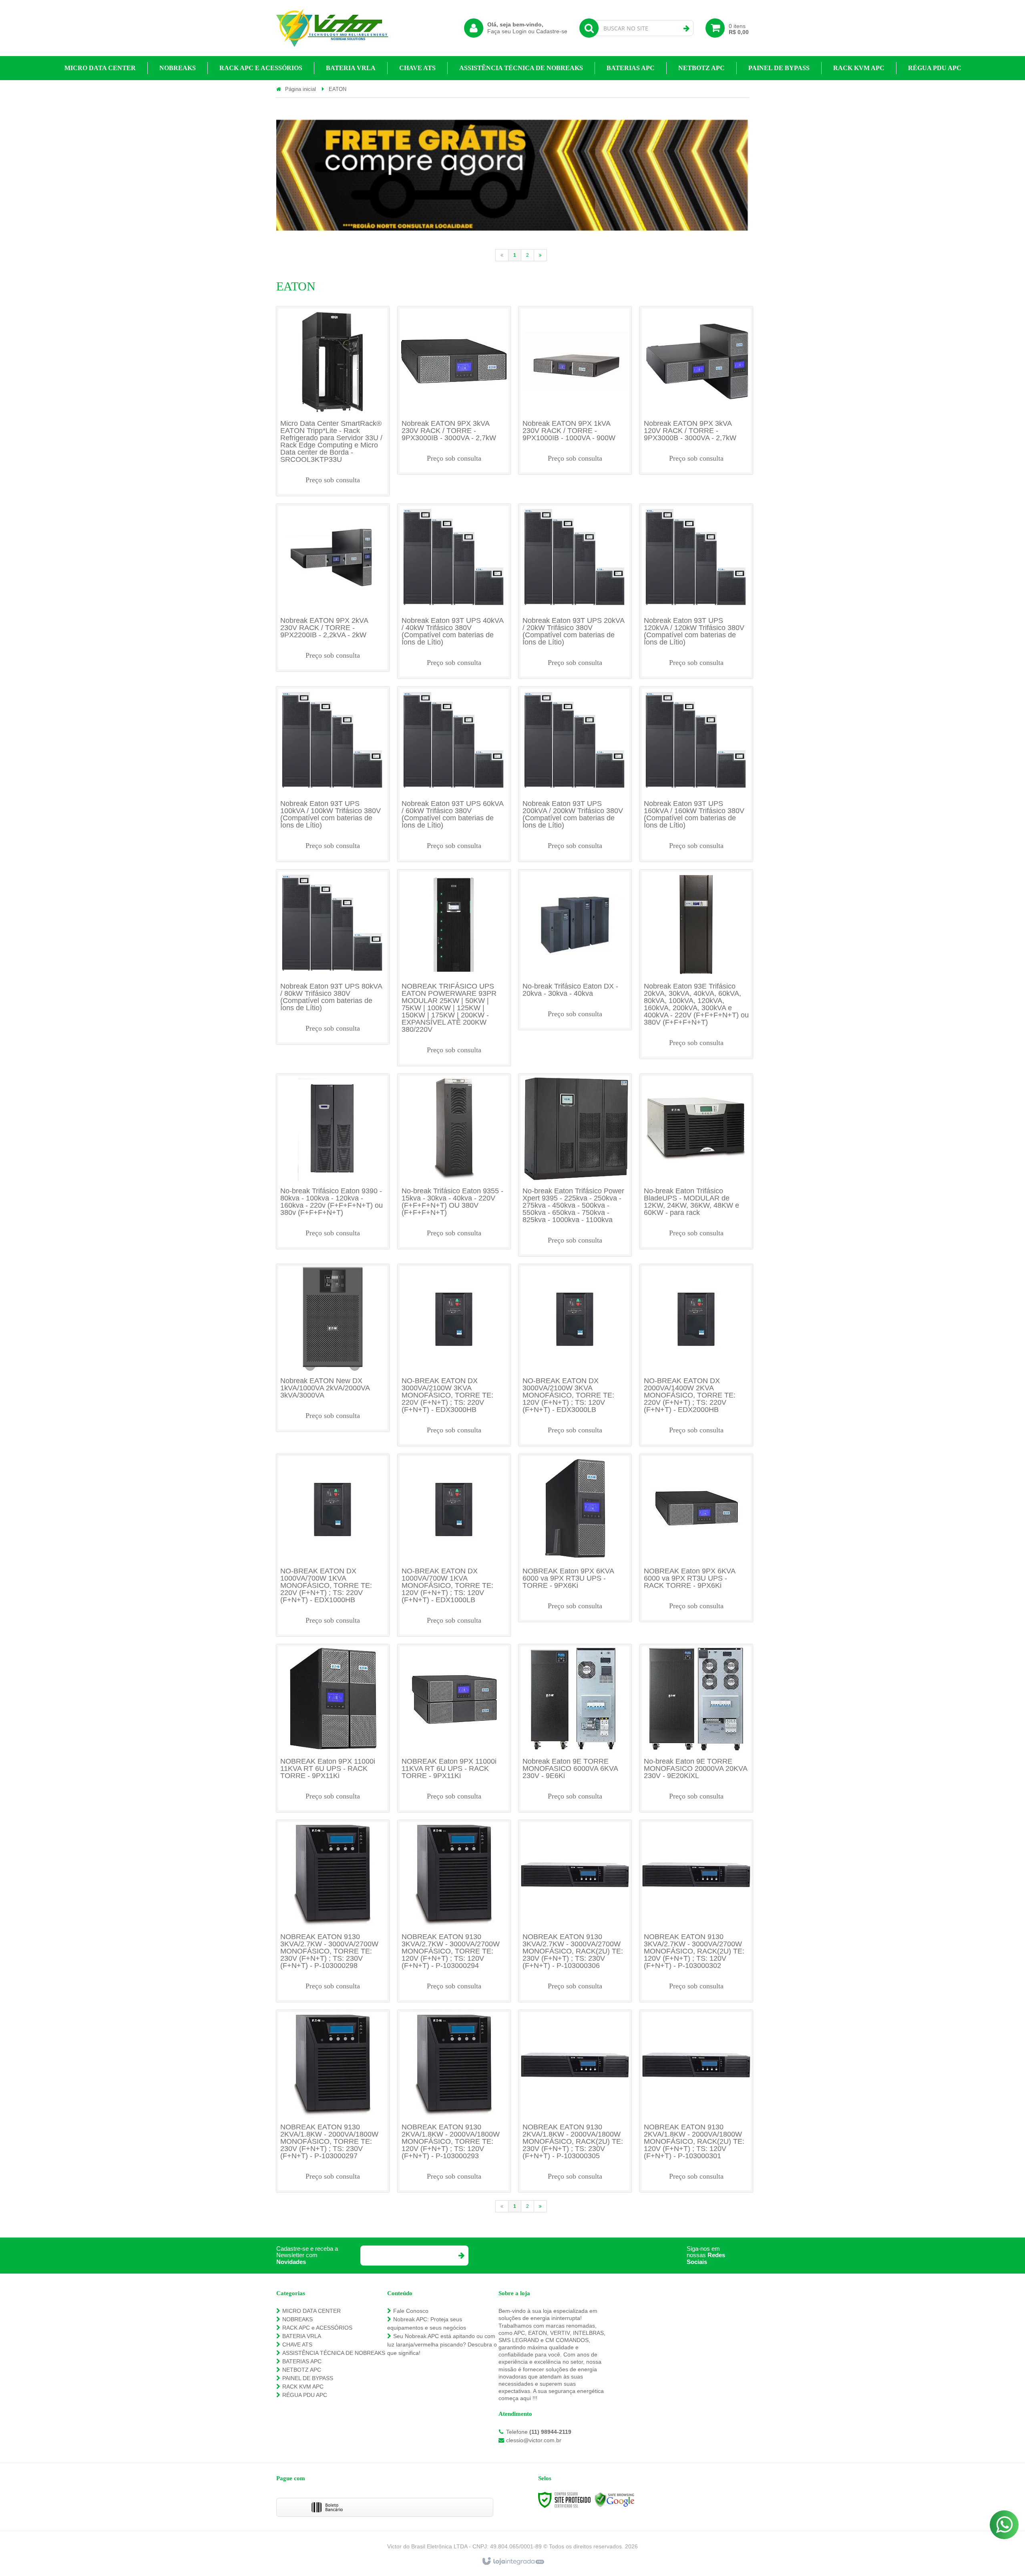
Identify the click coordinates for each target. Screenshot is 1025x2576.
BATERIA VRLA (302, 2336)
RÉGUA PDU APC (305, 2395)
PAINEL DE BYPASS (308, 2378)
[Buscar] (686, 28)
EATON (338, 89)
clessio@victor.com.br (534, 2440)
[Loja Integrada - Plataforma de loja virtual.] (513, 2562)
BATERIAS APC (302, 2361)
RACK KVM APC (303, 2387)
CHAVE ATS (297, 2344)
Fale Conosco (411, 2311)
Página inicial (300, 89)
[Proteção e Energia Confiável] (332, 28)
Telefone (539, 2432)
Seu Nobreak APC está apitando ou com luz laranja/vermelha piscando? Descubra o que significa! (442, 2344)
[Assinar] (461, 2256)
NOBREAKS (297, 2319)
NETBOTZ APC (302, 2370)
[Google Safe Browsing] (615, 2499)
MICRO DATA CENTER (312, 2311)
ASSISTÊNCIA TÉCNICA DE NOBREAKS (334, 2353)
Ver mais (333, 399)
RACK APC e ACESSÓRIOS (317, 2328)
